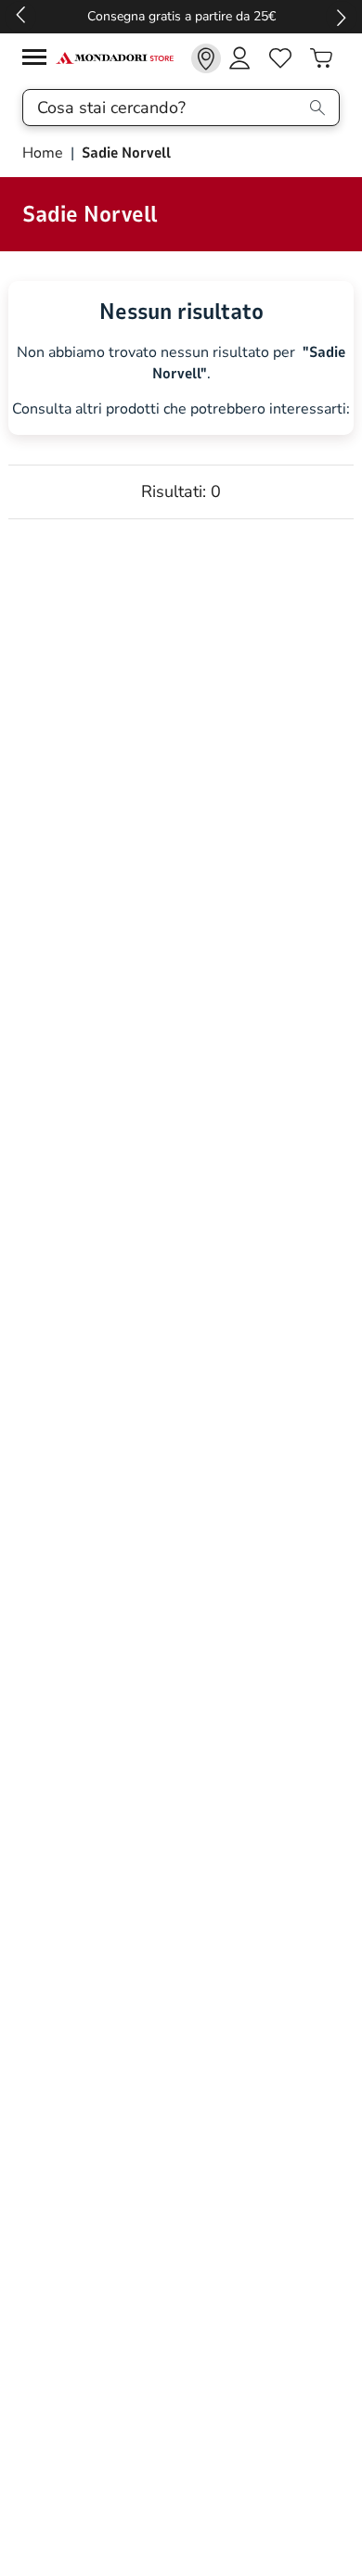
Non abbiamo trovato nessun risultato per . (181, 363)
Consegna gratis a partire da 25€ (181, 16)
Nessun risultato (181, 312)
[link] (206, 58)
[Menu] (39, 60)
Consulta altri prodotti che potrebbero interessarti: (181, 409)
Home (45, 153)
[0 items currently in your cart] (321, 58)
